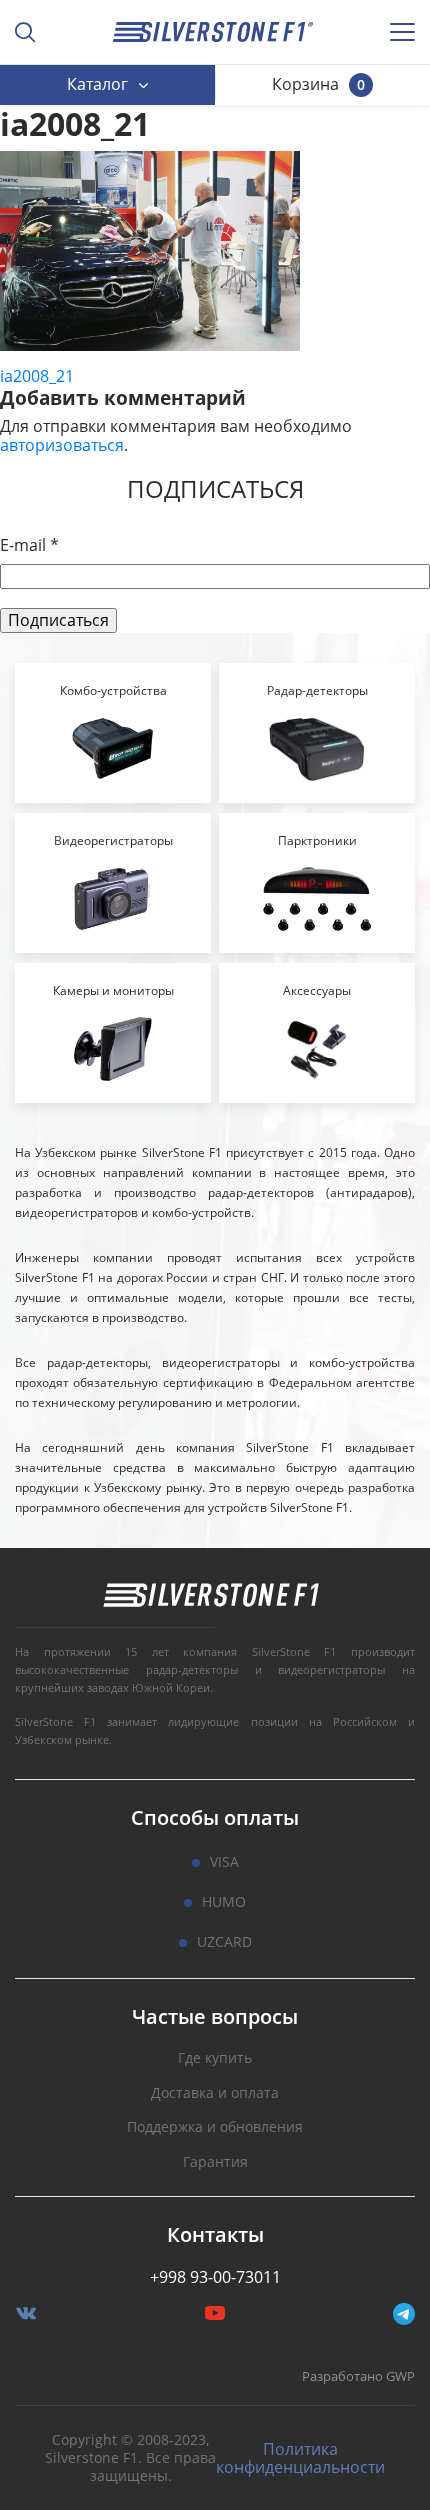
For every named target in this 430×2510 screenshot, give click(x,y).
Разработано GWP (358, 2377)
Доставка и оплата (215, 2093)
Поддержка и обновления (215, 2127)
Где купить (215, 2058)
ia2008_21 (37, 376)
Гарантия (215, 2162)
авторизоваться (62, 445)
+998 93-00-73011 (215, 2277)
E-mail (29, 545)
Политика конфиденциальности (300, 2458)
